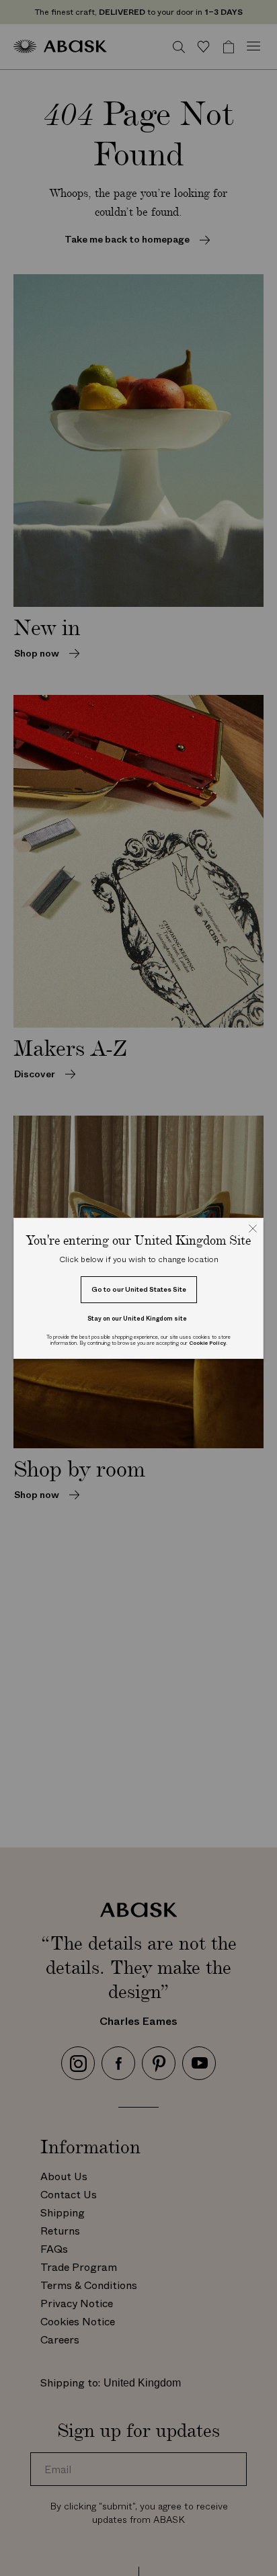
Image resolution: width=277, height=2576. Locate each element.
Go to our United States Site (139, 1289)
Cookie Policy (207, 1343)
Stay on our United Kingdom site (137, 1318)
